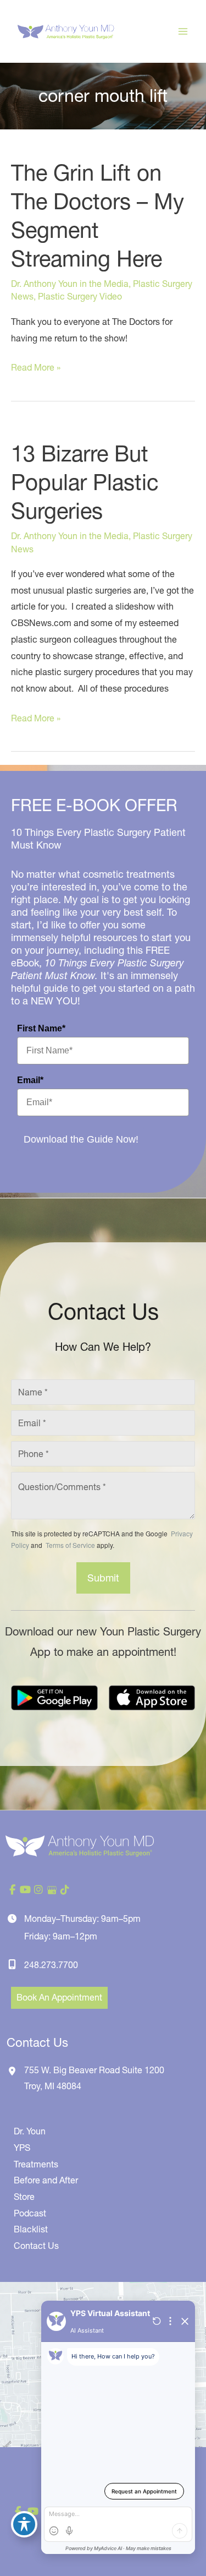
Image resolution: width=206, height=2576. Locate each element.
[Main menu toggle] (183, 31)
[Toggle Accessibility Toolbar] (24, 2524)
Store (24, 2197)
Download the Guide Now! (81, 1139)
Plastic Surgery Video (80, 296)
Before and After (46, 2180)
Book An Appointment (59, 1997)
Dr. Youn (30, 2131)
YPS (22, 2148)
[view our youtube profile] (25, 1890)
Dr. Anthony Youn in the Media (70, 284)
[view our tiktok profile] (65, 1890)
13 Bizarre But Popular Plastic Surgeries (85, 482)
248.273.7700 (51, 1965)
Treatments (36, 2164)
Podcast (30, 2213)
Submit (103, 1578)
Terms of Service (69, 1545)
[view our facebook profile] (12, 1890)
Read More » (36, 369)
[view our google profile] (52, 1890)
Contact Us (36, 2246)
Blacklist (31, 2229)
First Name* (41, 1028)
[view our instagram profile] (38, 1890)
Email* (30, 1080)
